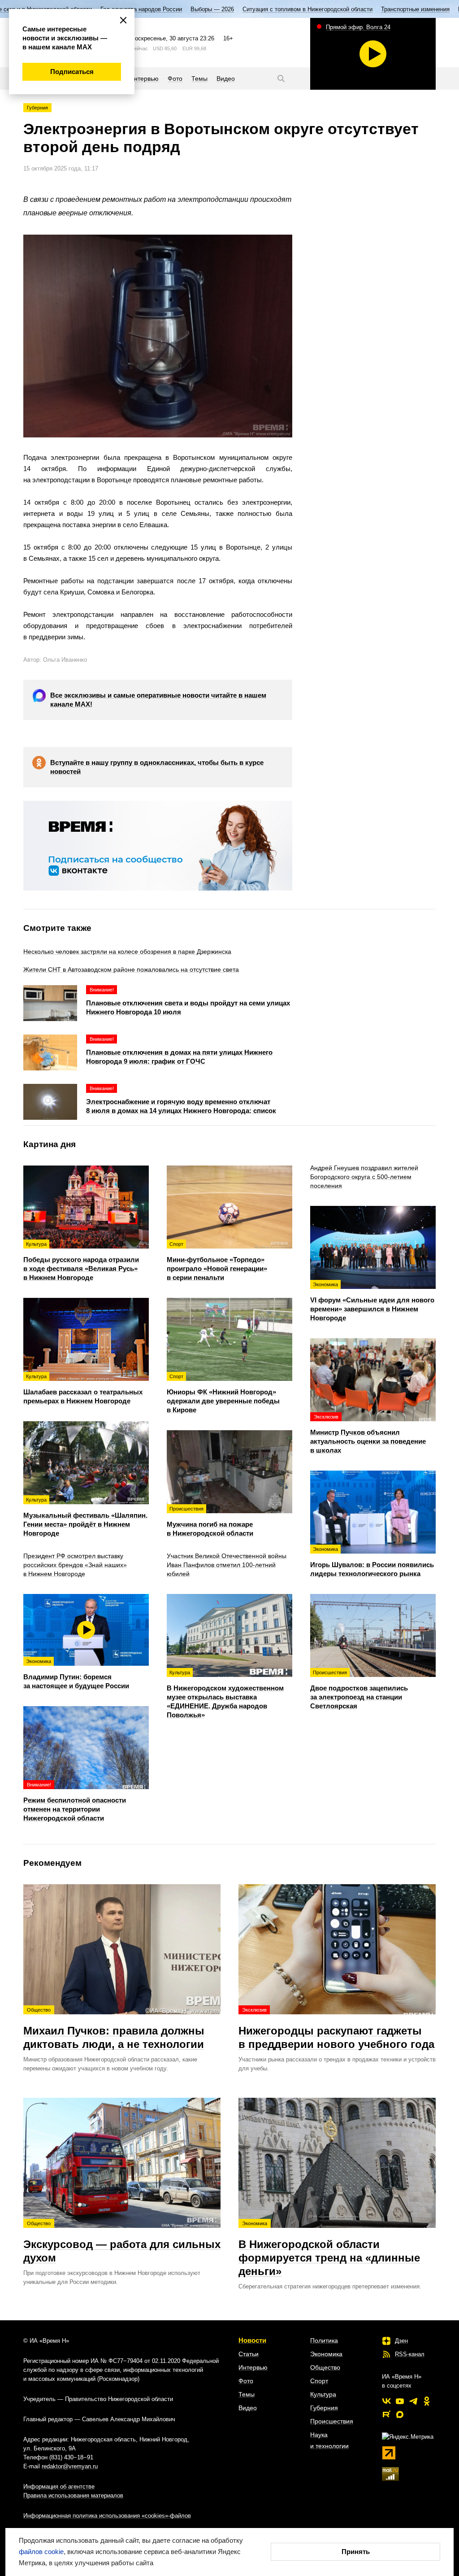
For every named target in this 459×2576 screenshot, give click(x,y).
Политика (324, 2340)
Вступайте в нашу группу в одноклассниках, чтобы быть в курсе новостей (157, 767)
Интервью (253, 2367)
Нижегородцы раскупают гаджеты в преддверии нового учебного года (336, 2029)
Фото (246, 2381)
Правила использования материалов (73, 2495)
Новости (252, 2340)
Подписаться (72, 72)
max (400, 2414)
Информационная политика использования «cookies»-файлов (107, 2516)
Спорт (319, 2381)
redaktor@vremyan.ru (70, 2466)
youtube (400, 2401)
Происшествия (332, 2421)
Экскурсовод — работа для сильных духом (122, 2242)
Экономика (326, 2354)
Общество (325, 2367)
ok (427, 2401)
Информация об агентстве (59, 2486)
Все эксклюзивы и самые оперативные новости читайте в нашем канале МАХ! (158, 700)
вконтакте (386, 2401)
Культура (323, 2394)
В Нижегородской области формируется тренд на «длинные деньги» (329, 2249)
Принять (356, 2552)
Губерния (37, 108)
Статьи (249, 2354)
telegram (413, 2401)
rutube (386, 2414)
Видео (248, 2408)
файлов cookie (41, 2552)
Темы (247, 2394)
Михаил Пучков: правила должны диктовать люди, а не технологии (114, 2029)
